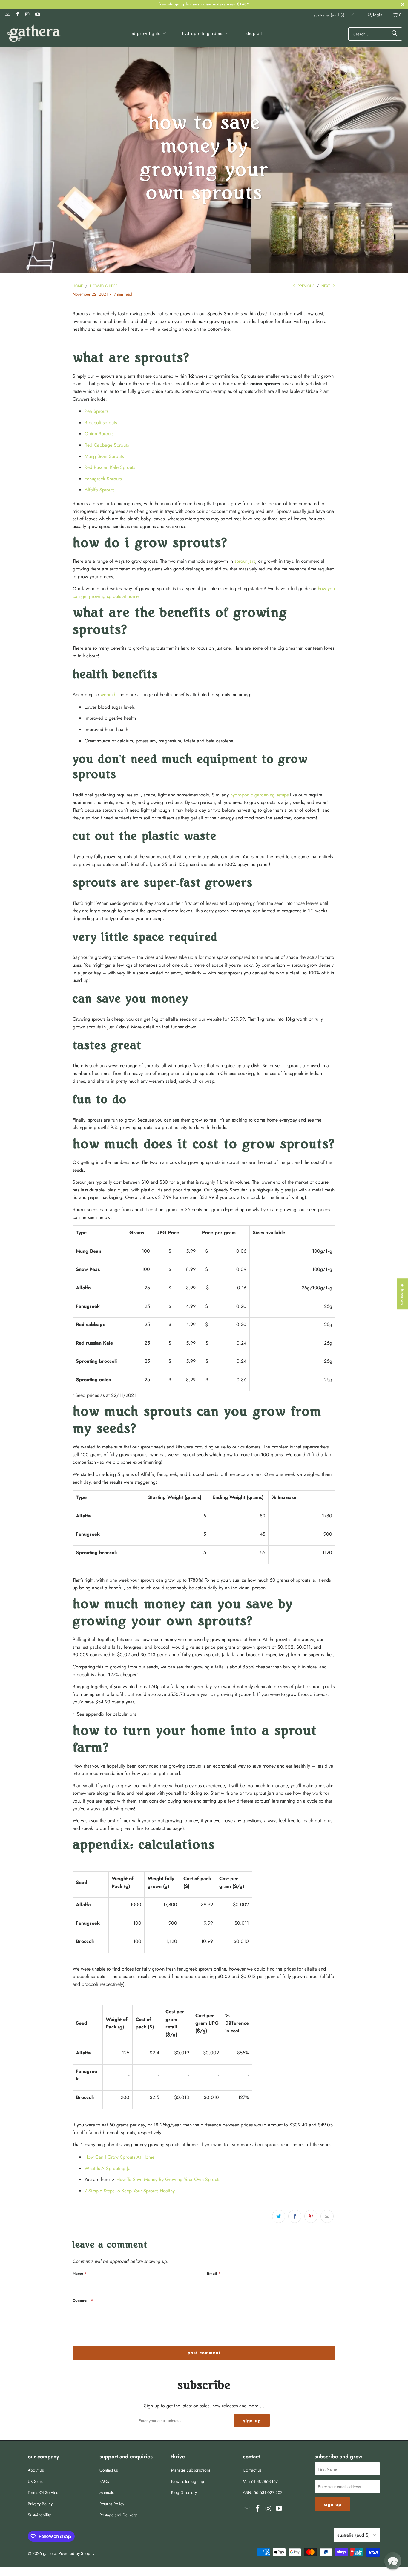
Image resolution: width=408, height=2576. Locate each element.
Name (80, 2273)
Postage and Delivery (118, 2515)
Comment (83, 2300)
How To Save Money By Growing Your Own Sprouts (168, 2179)
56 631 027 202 (268, 2492)
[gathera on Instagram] (27, 15)
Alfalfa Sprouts (99, 490)
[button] (148, 34)
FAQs (104, 2481)
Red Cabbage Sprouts (107, 445)
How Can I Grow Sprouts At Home (119, 2157)
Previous (306, 286)
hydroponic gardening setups (259, 795)
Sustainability (39, 2515)
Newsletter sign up (188, 2481)
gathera (50, 2553)
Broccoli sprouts (101, 423)
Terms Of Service (43, 2492)
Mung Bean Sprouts (104, 456)
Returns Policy (112, 2504)
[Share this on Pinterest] (311, 2216)
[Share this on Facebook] (295, 2216)
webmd (108, 695)
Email (214, 2273)
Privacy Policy (40, 2504)
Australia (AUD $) (330, 15)
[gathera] (34, 34)
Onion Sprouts (99, 434)
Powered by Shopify (76, 2553)
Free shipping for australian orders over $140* (204, 4)
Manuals (107, 2492)
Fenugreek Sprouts (103, 479)
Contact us (109, 2470)
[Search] (395, 34)
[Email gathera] (7, 15)
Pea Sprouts (96, 411)
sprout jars (245, 561)
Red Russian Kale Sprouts (110, 467)
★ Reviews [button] (402, 1294)
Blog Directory (184, 2492)
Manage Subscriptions (191, 2470)
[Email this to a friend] (327, 2216)
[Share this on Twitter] (279, 2216)
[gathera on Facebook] (17, 15)
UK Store (36, 2481)
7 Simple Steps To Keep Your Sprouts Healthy (130, 2191)
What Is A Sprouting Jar (108, 2168)
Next (326, 286)
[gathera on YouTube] (37, 15)
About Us (36, 2470)
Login (378, 15)
